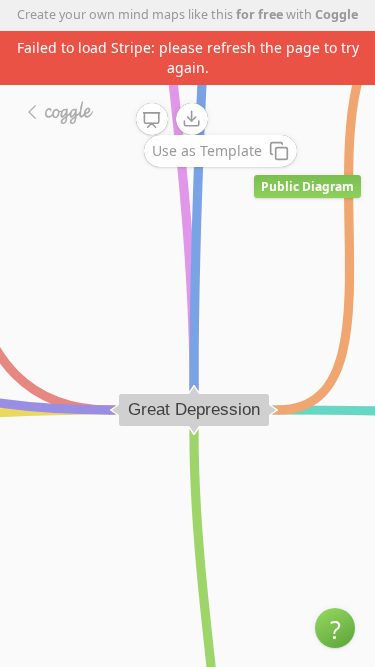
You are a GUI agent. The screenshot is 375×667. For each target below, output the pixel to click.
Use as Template (207, 150)
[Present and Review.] (152, 120)
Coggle (336, 14)
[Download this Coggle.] (192, 119)
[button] (335, 628)
